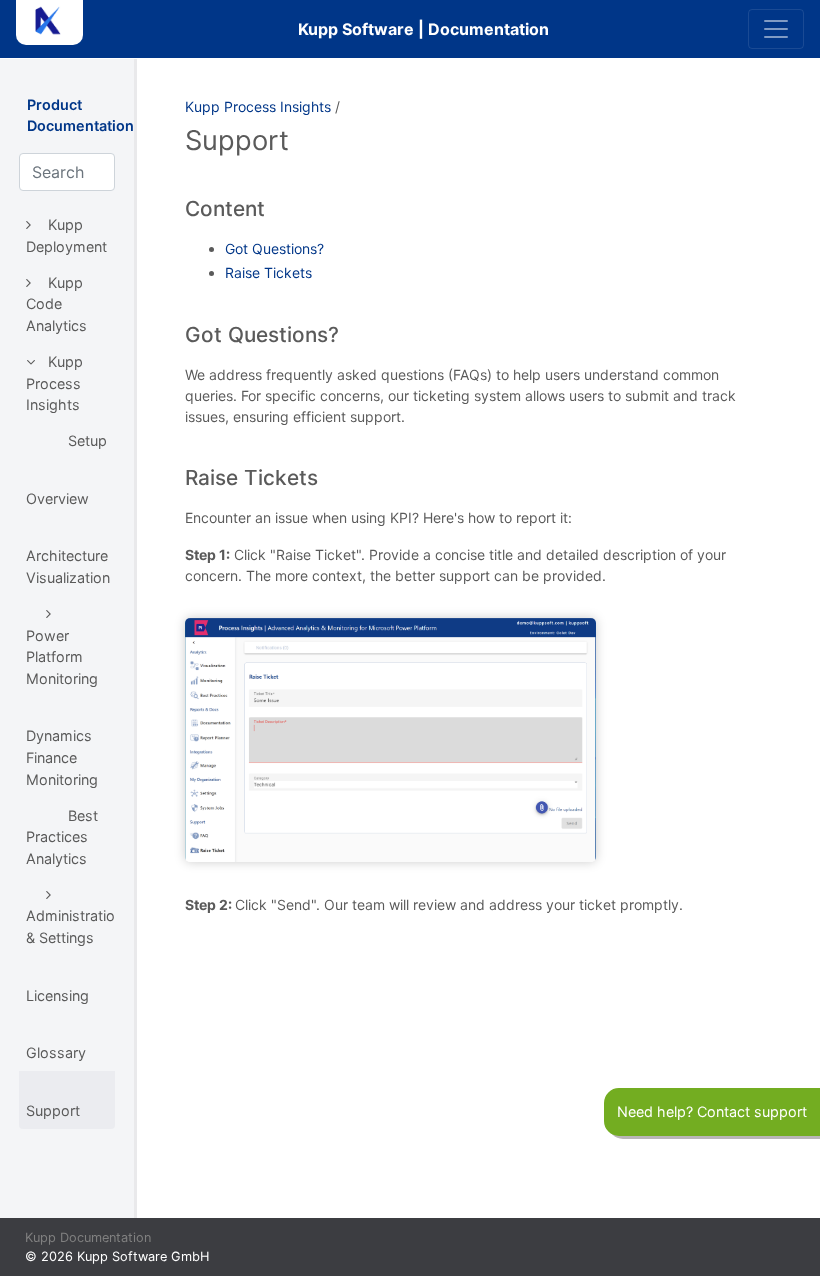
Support (53, 1110)
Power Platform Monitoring (62, 657)
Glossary (56, 1052)
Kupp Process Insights (54, 383)
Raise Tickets (268, 272)
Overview (57, 498)
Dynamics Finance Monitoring (62, 757)
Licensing (57, 995)
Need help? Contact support (712, 1111)
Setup (87, 440)
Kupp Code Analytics (56, 304)
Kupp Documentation (88, 1237)
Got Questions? (274, 248)
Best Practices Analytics (62, 837)
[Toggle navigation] (776, 29)
